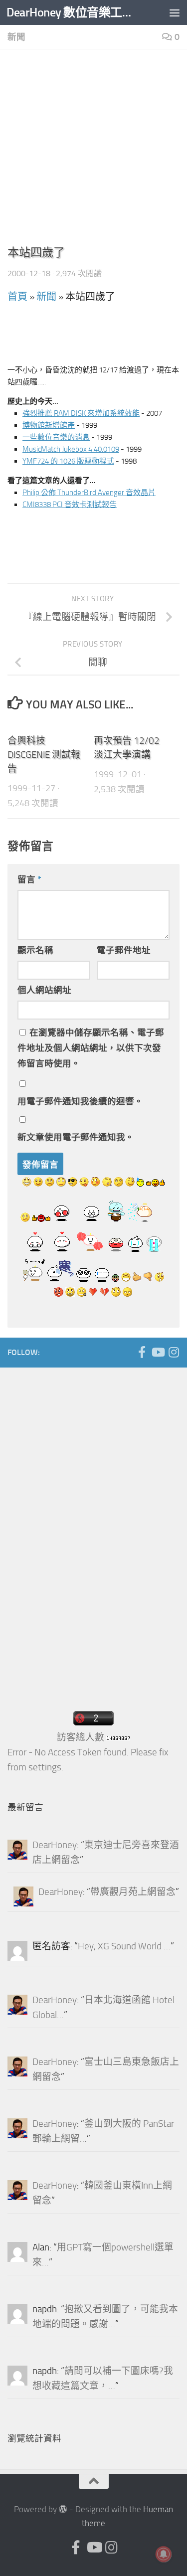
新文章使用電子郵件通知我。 (76, 1137)
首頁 (17, 297)
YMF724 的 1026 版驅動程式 (68, 461)
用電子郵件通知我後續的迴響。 (80, 1101)
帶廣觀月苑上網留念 (133, 1892)
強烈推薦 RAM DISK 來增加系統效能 (81, 413)
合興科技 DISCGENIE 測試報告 (44, 755)
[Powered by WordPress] (63, 2509)
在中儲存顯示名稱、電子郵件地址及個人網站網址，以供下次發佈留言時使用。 (91, 1048)
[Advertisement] (93, 150)
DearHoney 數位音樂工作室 (74, 12)
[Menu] (175, 12)
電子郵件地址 (124, 950)
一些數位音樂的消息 (56, 437)
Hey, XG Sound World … (124, 1946)
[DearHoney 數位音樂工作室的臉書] (142, 1352)
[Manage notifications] (164, 2554)
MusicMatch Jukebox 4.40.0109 (71, 449)
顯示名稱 (35, 950)
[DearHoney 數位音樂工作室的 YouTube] (158, 1352)
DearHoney (55, 1845)
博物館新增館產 (49, 425)
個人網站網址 (44, 990)
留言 (29, 879)
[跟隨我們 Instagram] (174, 1352)
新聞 (16, 37)
